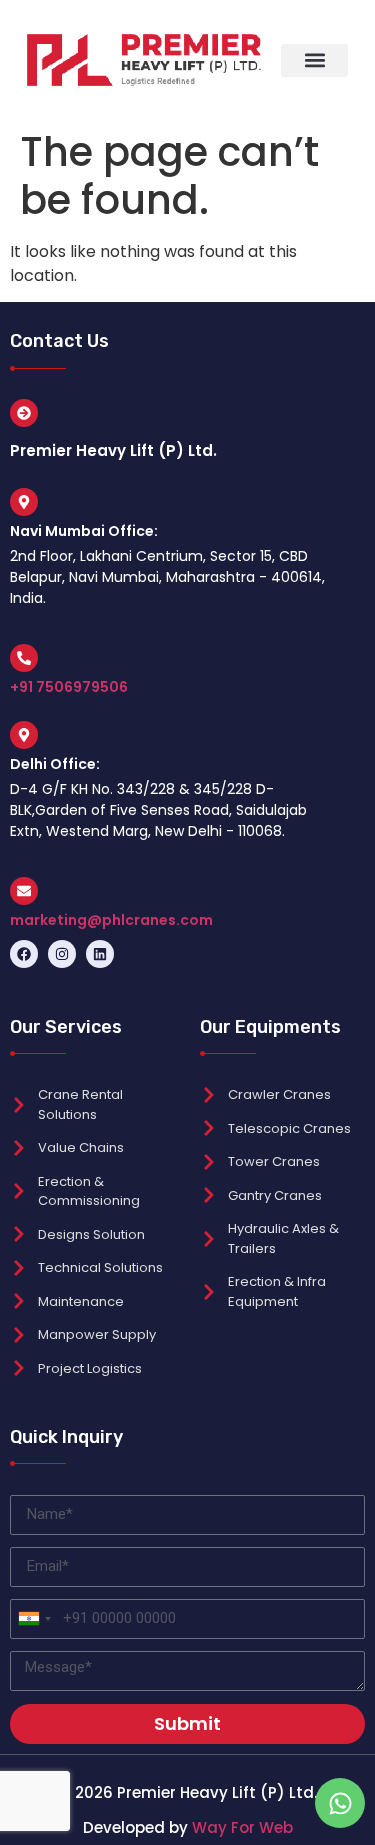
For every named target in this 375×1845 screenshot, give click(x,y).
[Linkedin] (100, 954)
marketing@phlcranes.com (111, 920)
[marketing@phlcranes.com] (24, 891)
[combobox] (34, 1619)
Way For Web (242, 1827)
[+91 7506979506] (24, 658)
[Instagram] (62, 954)
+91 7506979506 (69, 687)
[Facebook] (24, 954)
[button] (314, 60)
